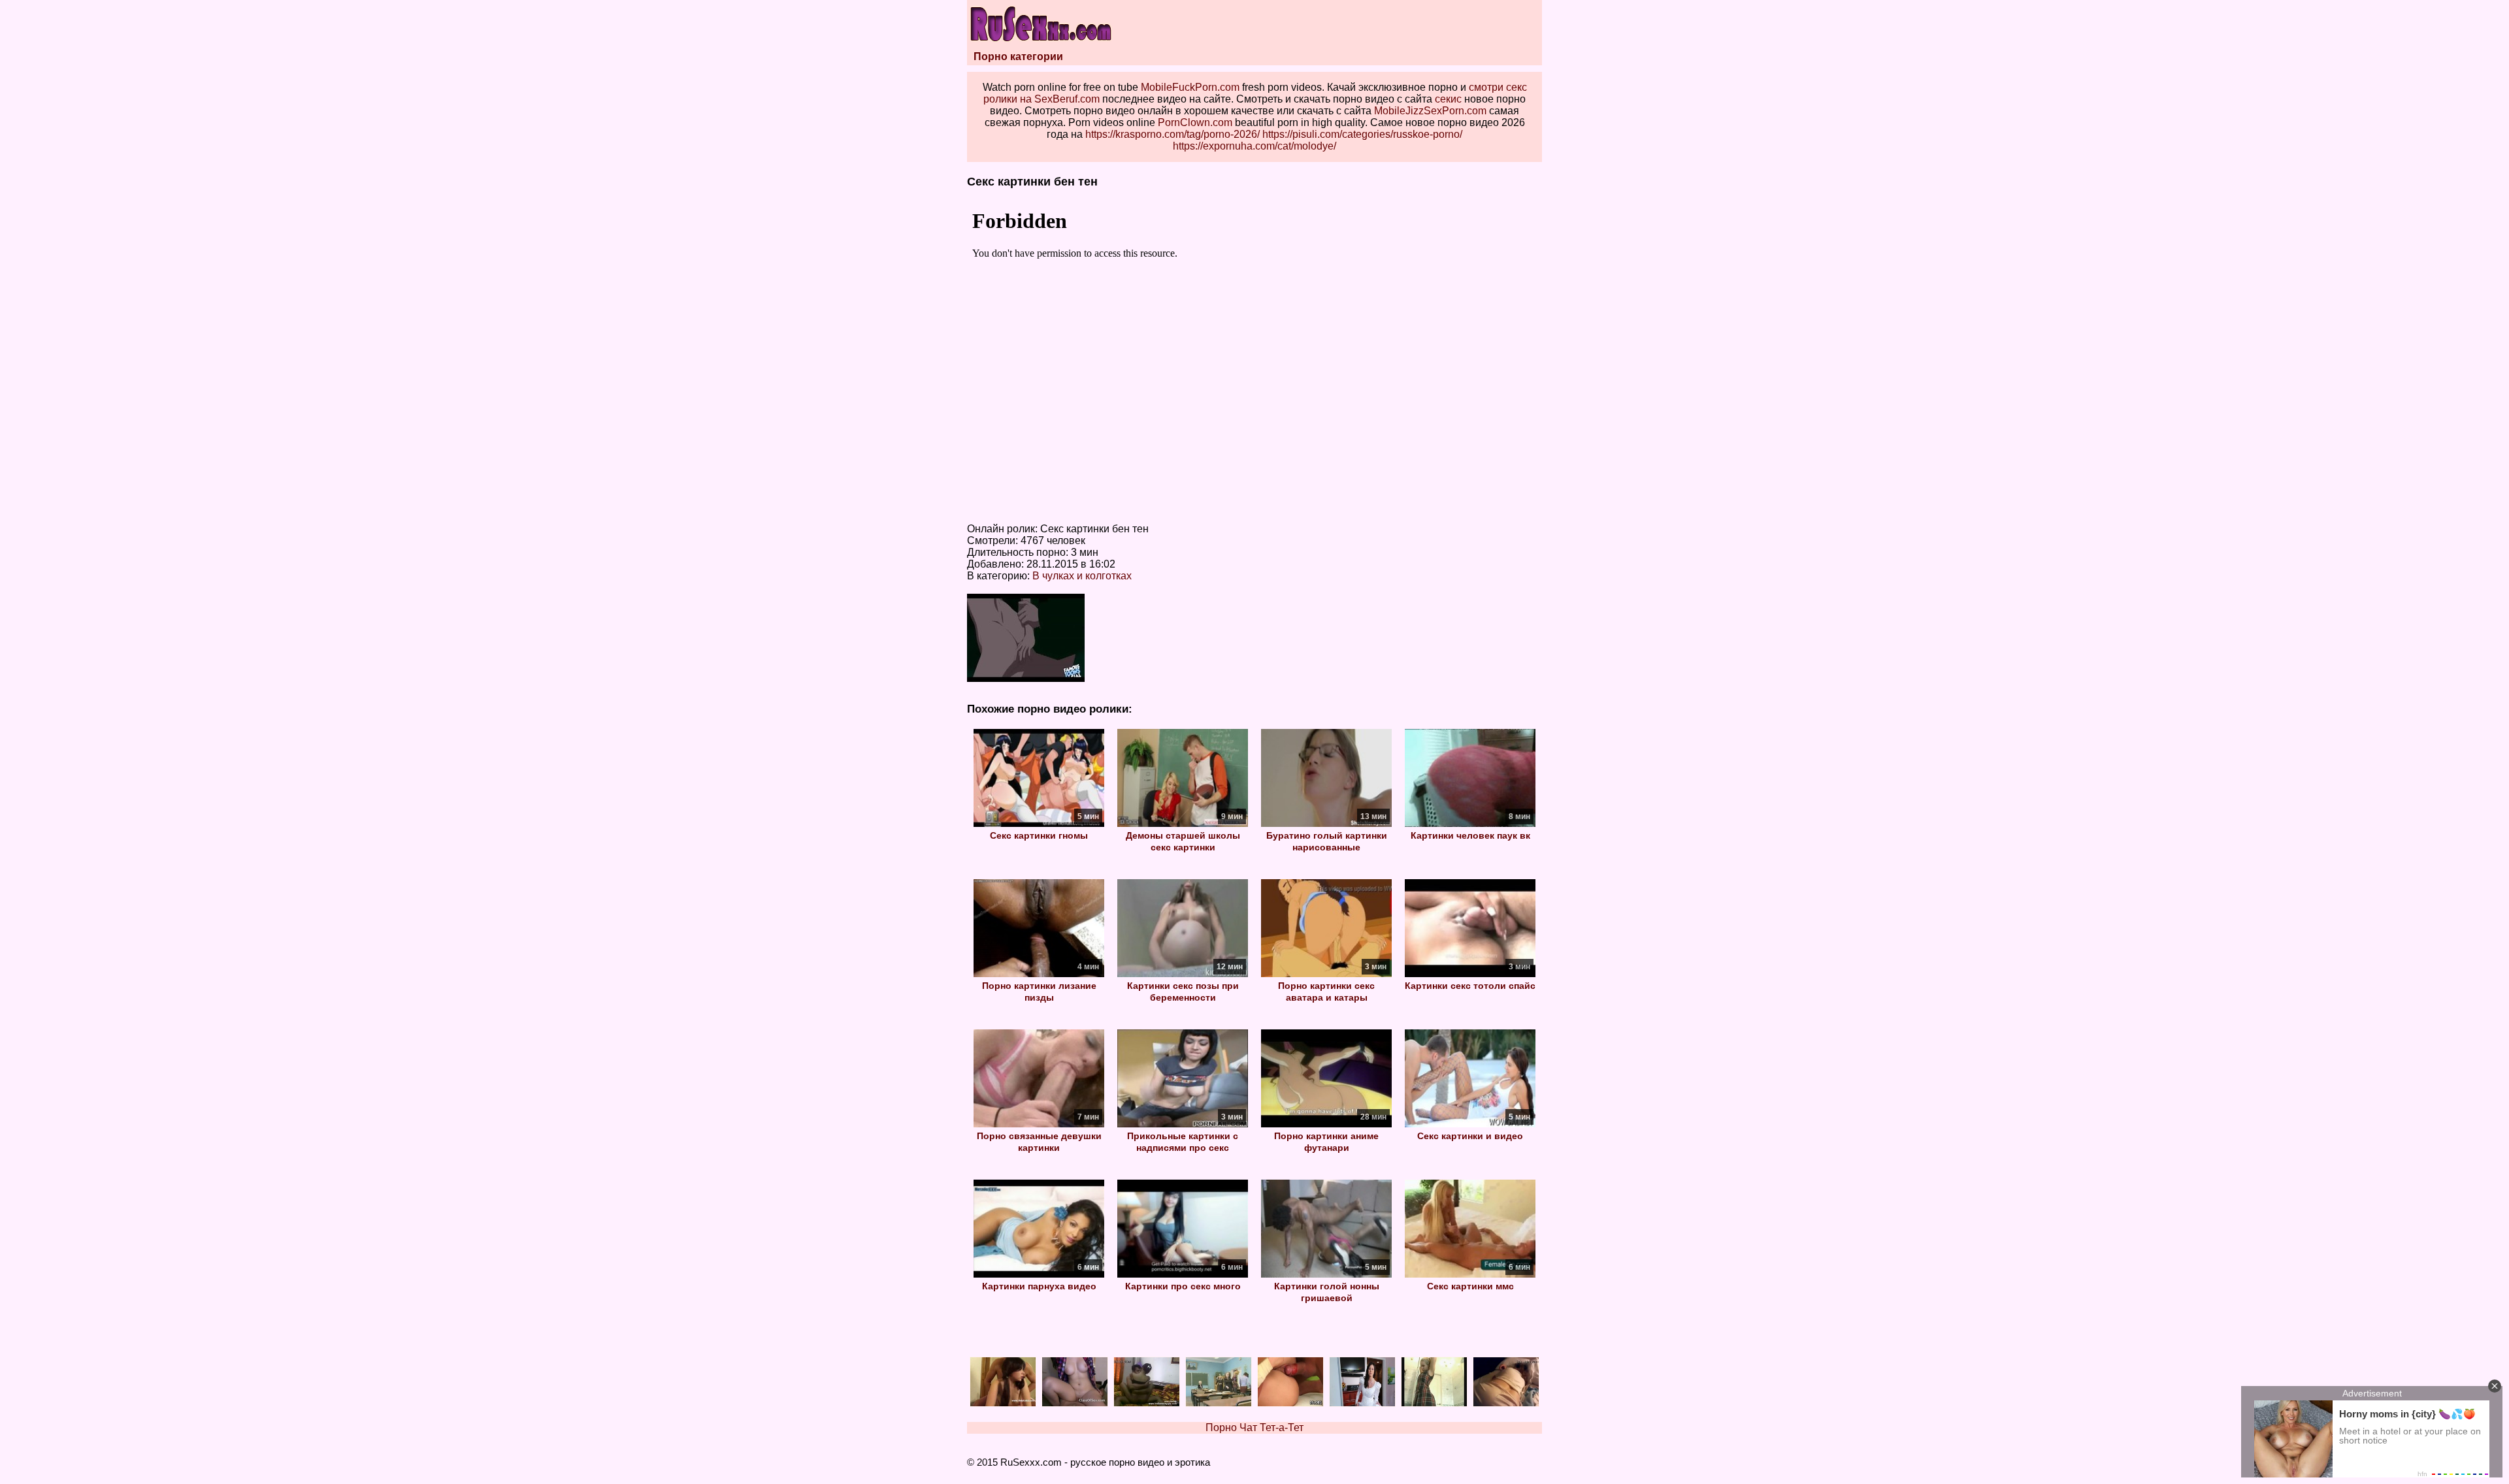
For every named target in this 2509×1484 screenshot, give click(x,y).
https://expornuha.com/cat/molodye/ (1254, 146)
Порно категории (1018, 56)
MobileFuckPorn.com (1190, 87)
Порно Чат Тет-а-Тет (1254, 1428)
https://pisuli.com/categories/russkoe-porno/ (1362, 134)
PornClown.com (1195, 122)
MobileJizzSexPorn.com (1430, 111)
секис (1448, 99)
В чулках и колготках (1082, 576)
